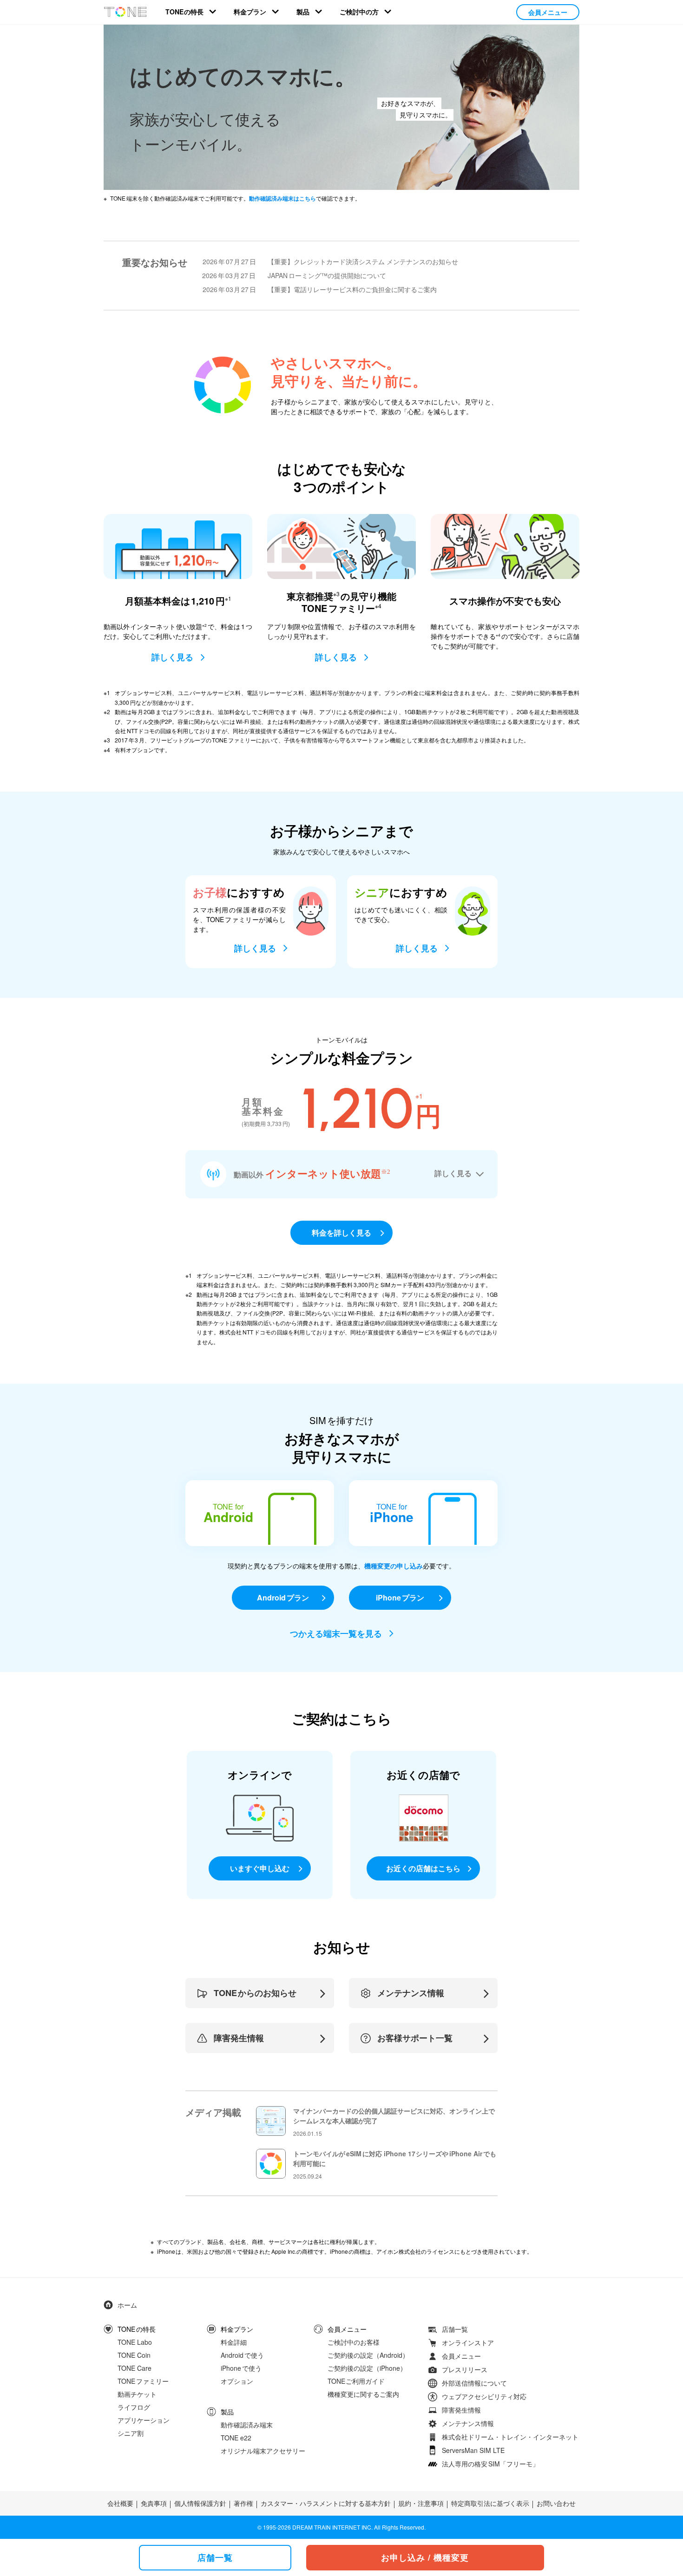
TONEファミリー (143, 2381)
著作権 (243, 2503)
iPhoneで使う (241, 2368)
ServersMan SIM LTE (473, 2450)
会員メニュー (548, 12)
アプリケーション (144, 2420)
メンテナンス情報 (468, 2423)
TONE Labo (135, 2342)
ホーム (127, 2305)
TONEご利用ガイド (356, 2381)
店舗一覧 (455, 2329)
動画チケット (137, 2394)
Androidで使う (242, 2355)
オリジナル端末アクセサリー (263, 2450)
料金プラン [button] (250, 12)
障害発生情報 (461, 2410)
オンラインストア (468, 2342)
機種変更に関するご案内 (363, 2394)
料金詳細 (234, 2342)
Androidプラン (283, 1597)
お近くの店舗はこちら (423, 1868)
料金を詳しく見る (341, 1233)
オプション (237, 2381)
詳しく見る (172, 657)
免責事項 (154, 2503)
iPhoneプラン (400, 1597)
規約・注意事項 (421, 2503)
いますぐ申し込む (260, 1868)
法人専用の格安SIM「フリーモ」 (490, 2464)
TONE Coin (134, 2355)
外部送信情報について (474, 2383)
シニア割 (131, 2433)
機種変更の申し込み (394, 1566)
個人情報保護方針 (200, 2503)
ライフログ (134, 2407)
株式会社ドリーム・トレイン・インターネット (510, 2437)
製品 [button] (303, 12)
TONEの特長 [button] (185, 12)
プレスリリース (465, 2369)
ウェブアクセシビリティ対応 (484, 2396)
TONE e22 (236, 2437)
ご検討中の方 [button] (359, 12)
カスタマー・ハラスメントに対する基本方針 (326, 2503)
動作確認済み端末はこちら (282, 198)
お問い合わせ (556, 2503)
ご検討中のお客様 (354, 2342)
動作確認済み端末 (247, 2424)
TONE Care (135, 2368)
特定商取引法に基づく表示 (490, 2503)
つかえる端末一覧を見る (336, 1633)
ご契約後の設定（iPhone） (367, 2368)
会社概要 (120, 2503)
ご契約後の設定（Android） (368, 2355)
